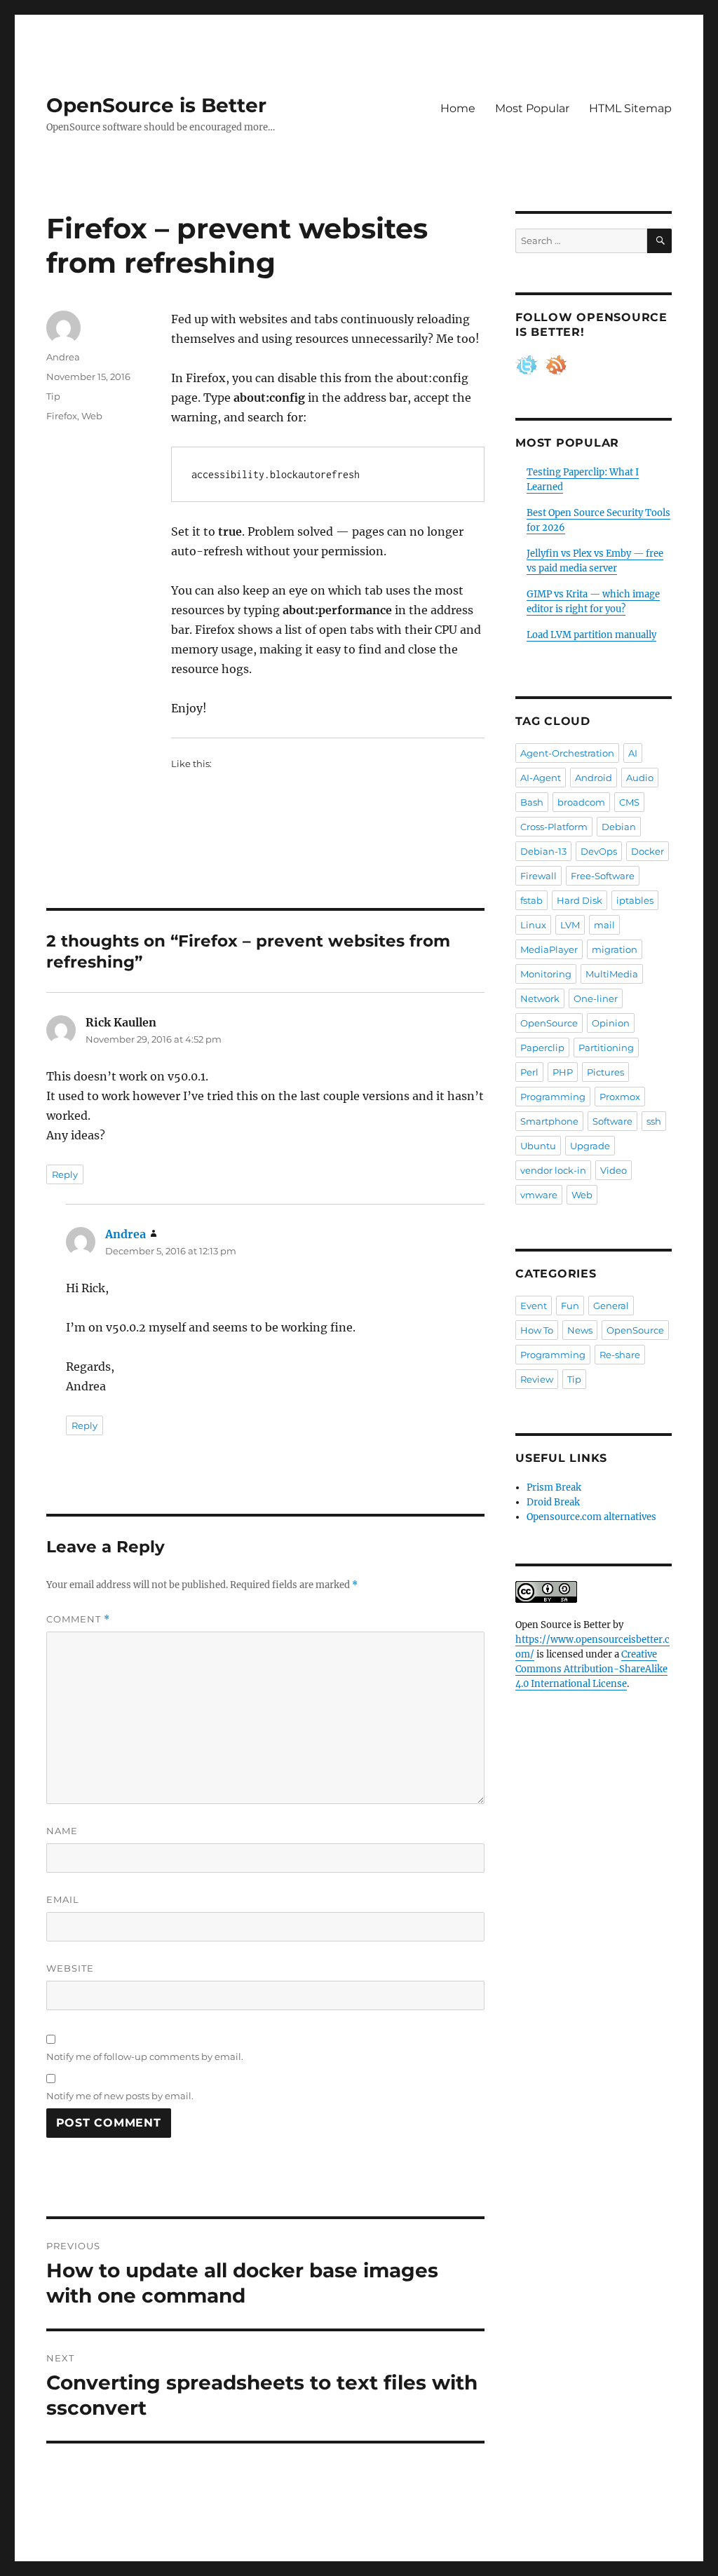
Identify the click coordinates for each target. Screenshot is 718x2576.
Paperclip (542, 1048)
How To (537, 1330)
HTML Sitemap (630, 108)
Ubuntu (538, 1146)
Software (612, 1121)
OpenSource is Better (156, 105)
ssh (654, 1121)
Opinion (611, 1023)
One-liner (596, 998)
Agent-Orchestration (567, 753)
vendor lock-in (553, 1170)
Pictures (605, 1072)
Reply (65, 1174)
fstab (531, 900)
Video (614, 1170)
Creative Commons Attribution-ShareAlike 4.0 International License (591, 1669)
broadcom (581, 802)
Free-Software (603, 876)
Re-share (620, 1355)
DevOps (599, 851)
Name (62, 1831)
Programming (553, 1097)
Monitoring (546, 974)
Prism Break (554, 1487)
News (580, 1330)
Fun (570, 1306)
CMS (629, 802)
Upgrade (590, 1146)
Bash (532, 802)
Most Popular (532, 108)
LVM (570, 925)
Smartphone (549, 1121)
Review (537, 1379)
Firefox (62, 416)
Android (594, 778)
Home (458, 108)
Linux (533, 925)
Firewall (538, 876)
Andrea (63, 357)
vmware (539, 1195)
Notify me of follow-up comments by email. (145, 2056)
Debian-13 (543, 851)
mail (604, 925)
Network (540, 998)
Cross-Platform (554, 827)
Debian (619, 827)
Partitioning (606, 1048)
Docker (648, 851)
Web (92, 416)
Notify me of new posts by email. (120, 2096)
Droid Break (553, 1502)
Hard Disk (580, 900)
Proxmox (620, 1097)
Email (63, 1899)
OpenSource (549, 1023)
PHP (563, 1072)
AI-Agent (541, 778)
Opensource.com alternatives (591, 1517)
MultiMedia (612, 974)
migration (615, 949)
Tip (53, 396)
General (611, 1306)
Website (70, 1968)
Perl (529, 1072)
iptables (635, 900)
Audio (640, 778)
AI (633, 753)
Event (534, 1306)
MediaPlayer (549, 949)
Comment (78, 1619)
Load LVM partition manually (591, 635)
